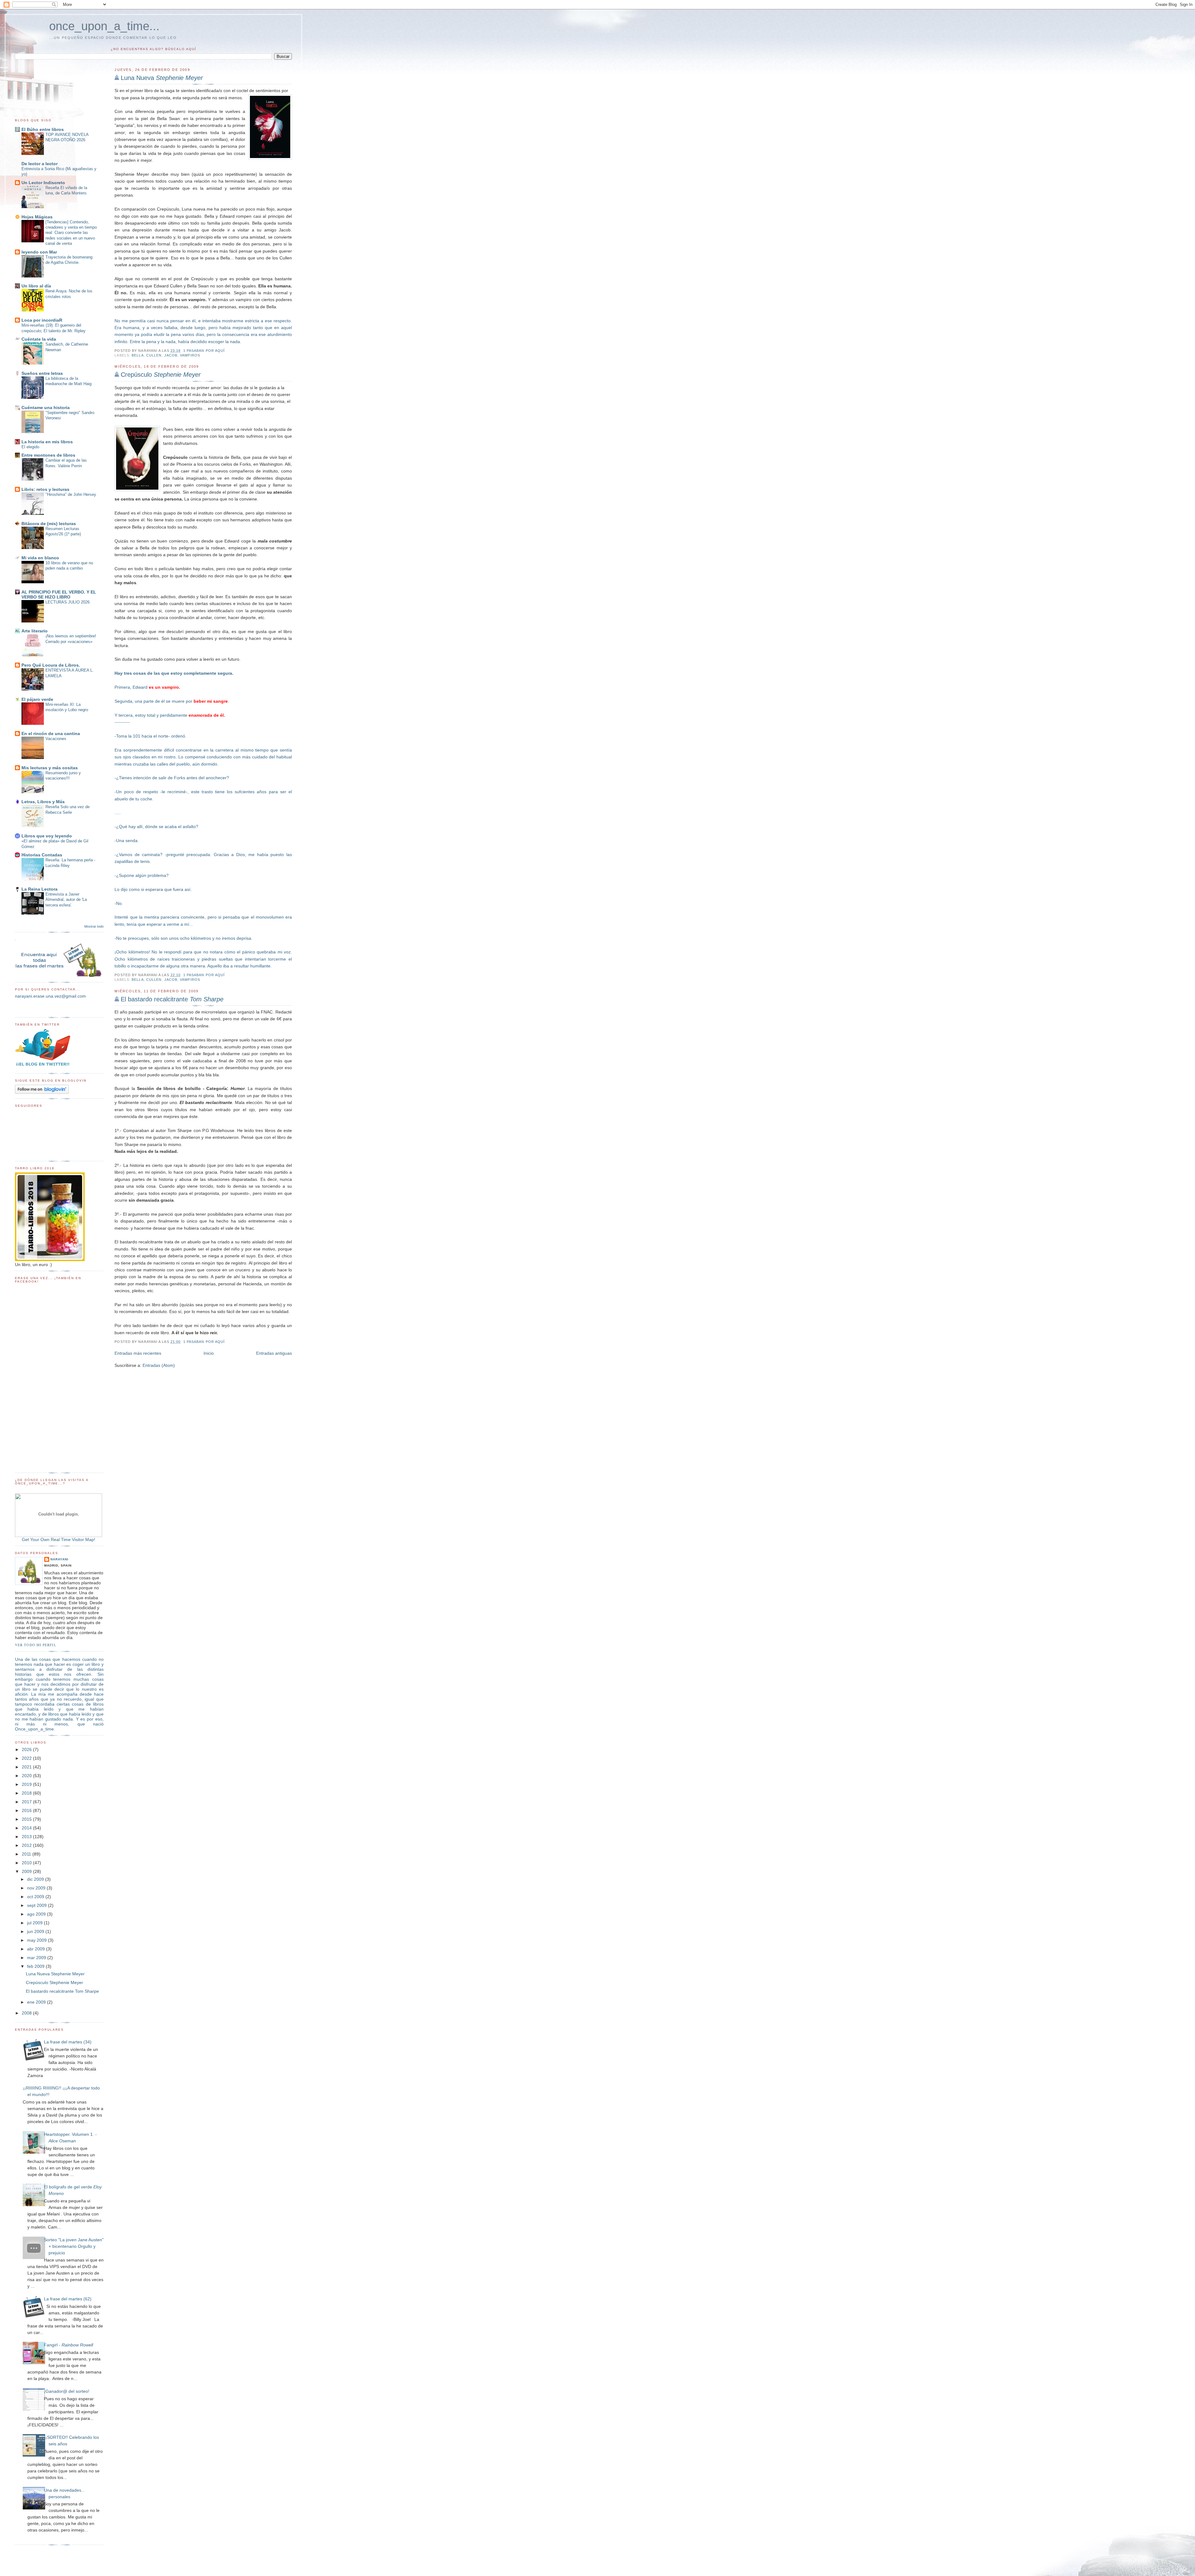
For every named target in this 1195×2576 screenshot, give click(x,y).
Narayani (59, 1559)
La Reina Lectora (40, 889)
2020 (27, 1776)
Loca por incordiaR (42, 320)
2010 (27, 1863)
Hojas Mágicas (37, 217)
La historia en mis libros (47, 442)
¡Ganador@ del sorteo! (67, 2391)
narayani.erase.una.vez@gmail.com (50, 996)
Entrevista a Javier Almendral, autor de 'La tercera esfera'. (66, 900)
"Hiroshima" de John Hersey (71, 494)
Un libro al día (36, 286)
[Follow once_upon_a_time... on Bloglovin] (42, 1092)
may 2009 (37, 1940)
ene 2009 (37, 2002)
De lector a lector (40, 164)
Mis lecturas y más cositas (50, 768)
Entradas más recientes (138, 1353)
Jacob (171, 355)
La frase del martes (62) (68, 2299)
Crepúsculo (161, 375)
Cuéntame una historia (46, 408)
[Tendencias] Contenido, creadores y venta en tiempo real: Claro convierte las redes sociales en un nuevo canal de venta (71, 233)
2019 (27, 1784)
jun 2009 (36, 1931)
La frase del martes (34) (68, 2042)
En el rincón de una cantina (51, 734)
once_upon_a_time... (104, 26)
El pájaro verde (37, 699)
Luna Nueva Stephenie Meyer (55, 1974)
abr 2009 (37, 1949)
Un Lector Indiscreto (43, 183)
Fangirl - (68, 2345)
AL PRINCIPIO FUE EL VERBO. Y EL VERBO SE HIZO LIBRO (59, 594)
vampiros (190, 355)
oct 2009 (36, 1897)
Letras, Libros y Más (43, 802)
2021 (27, 1767)
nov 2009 (37, 1888)
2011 (27, 1854)
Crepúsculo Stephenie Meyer (54, 1982)
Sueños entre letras (42, 373)
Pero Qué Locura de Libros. (51, 665)
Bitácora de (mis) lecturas (49, 524)
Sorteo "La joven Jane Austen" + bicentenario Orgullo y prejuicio (74, 2246)
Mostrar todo (94, 926)
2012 (27, 1845)
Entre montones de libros (48, 455)
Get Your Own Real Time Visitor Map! (59, 1540)
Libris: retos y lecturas (45, 489)
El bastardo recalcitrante (172, 999)
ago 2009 (37, 1914)
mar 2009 (37, 1958)
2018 (27, 1793)
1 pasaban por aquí (204, 351)
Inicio (209, 1353)
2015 (27, 1819)
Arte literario (35, 631)
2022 (27, 1758)
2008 (27, 2013)
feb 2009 (36, 1966)
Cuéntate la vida (39, 339)
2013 (27, 1837)
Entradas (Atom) (159, 1365)
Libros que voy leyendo (47, 836)
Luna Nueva (162, 78)
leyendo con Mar (39, 252)
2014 (27, 1828)
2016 (27, 1810)
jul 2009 (35, 1923)
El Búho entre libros (43, 129)
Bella (138, 355)
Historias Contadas (42, 855)
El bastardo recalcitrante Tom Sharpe (62, 1991)
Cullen (154, 355)
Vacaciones (56, 739)
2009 (27, 1871)
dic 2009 (36, 1879)
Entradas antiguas (274, 1353)
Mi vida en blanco (40, 558)
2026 (27, 1749)
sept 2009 (37, 1905)
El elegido (30, 447)
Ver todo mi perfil (36, 1645)
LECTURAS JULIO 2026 (68, 602)
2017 (27, 1802)
